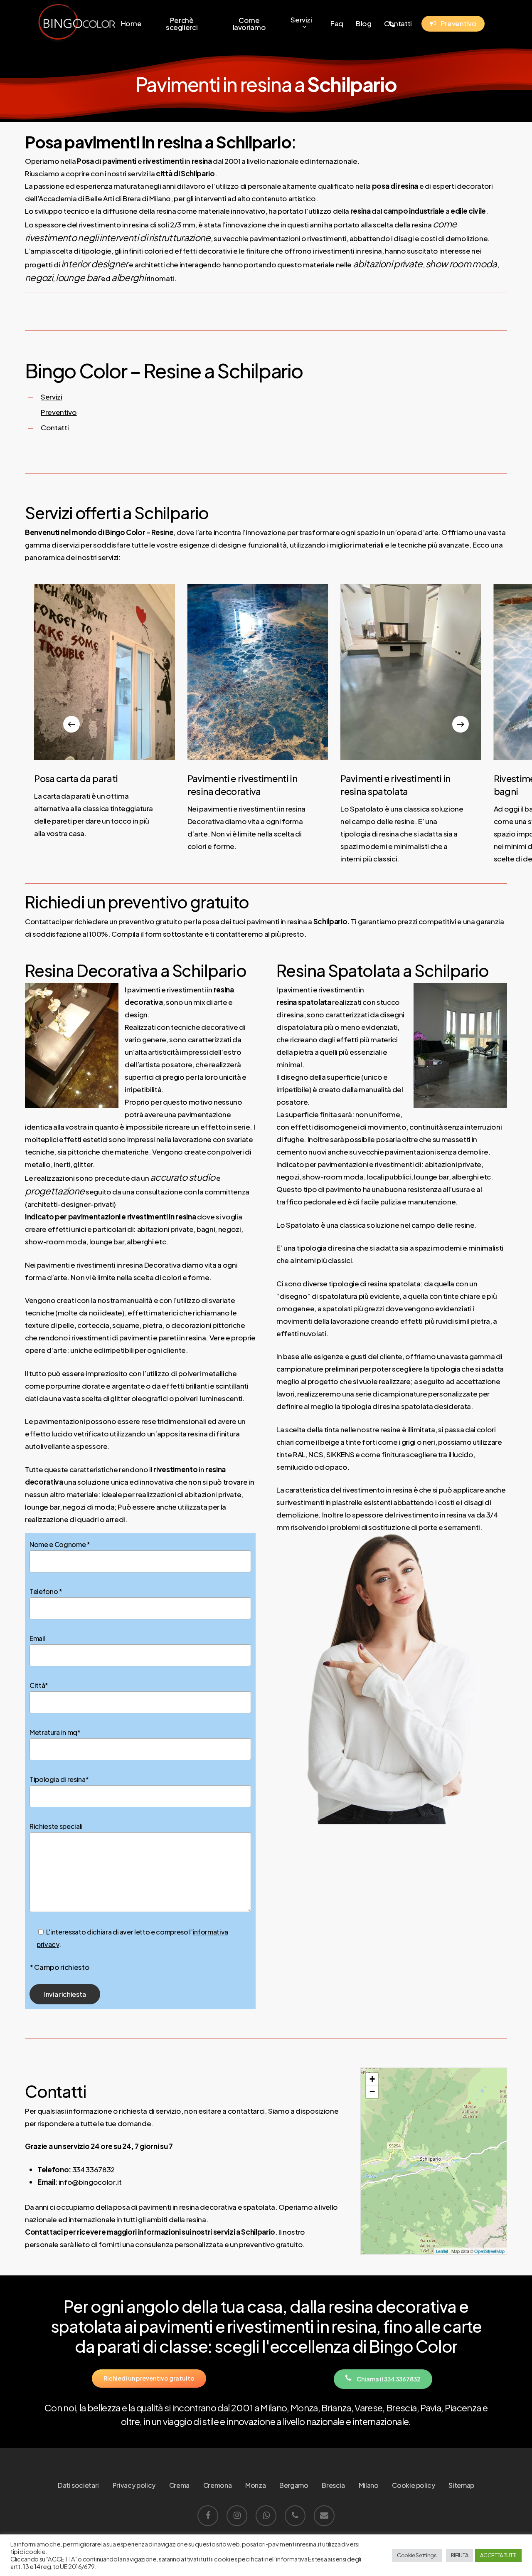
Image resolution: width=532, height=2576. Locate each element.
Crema (179, 2485)
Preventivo (59, 412)
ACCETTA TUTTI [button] (498, 2555)
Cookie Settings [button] (417, 2555)
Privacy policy (134, 2485)
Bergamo (294, 2485)
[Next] (461, 724)
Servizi (52, 397)
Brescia (333, 2485)
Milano (369, 2485)
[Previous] (71, 724)
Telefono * (46, 1591)
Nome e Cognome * (60, 1544)
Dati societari (78, 2485)
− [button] (372, 2091)
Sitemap (461, 2485)
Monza (255, 2485)
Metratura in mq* (55, 1732)
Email (37, 1638)
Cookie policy (414, 2485)
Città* (39, 1685)
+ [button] (372, 2079)
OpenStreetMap (489, 2251)
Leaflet (442, 2251)
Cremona (218, 2485)
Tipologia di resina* (59, 1779)
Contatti (55, 427)
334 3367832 (94, 2169)
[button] (149, 2378)
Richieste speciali (56, 1826)
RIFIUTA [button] (460, 2555)
